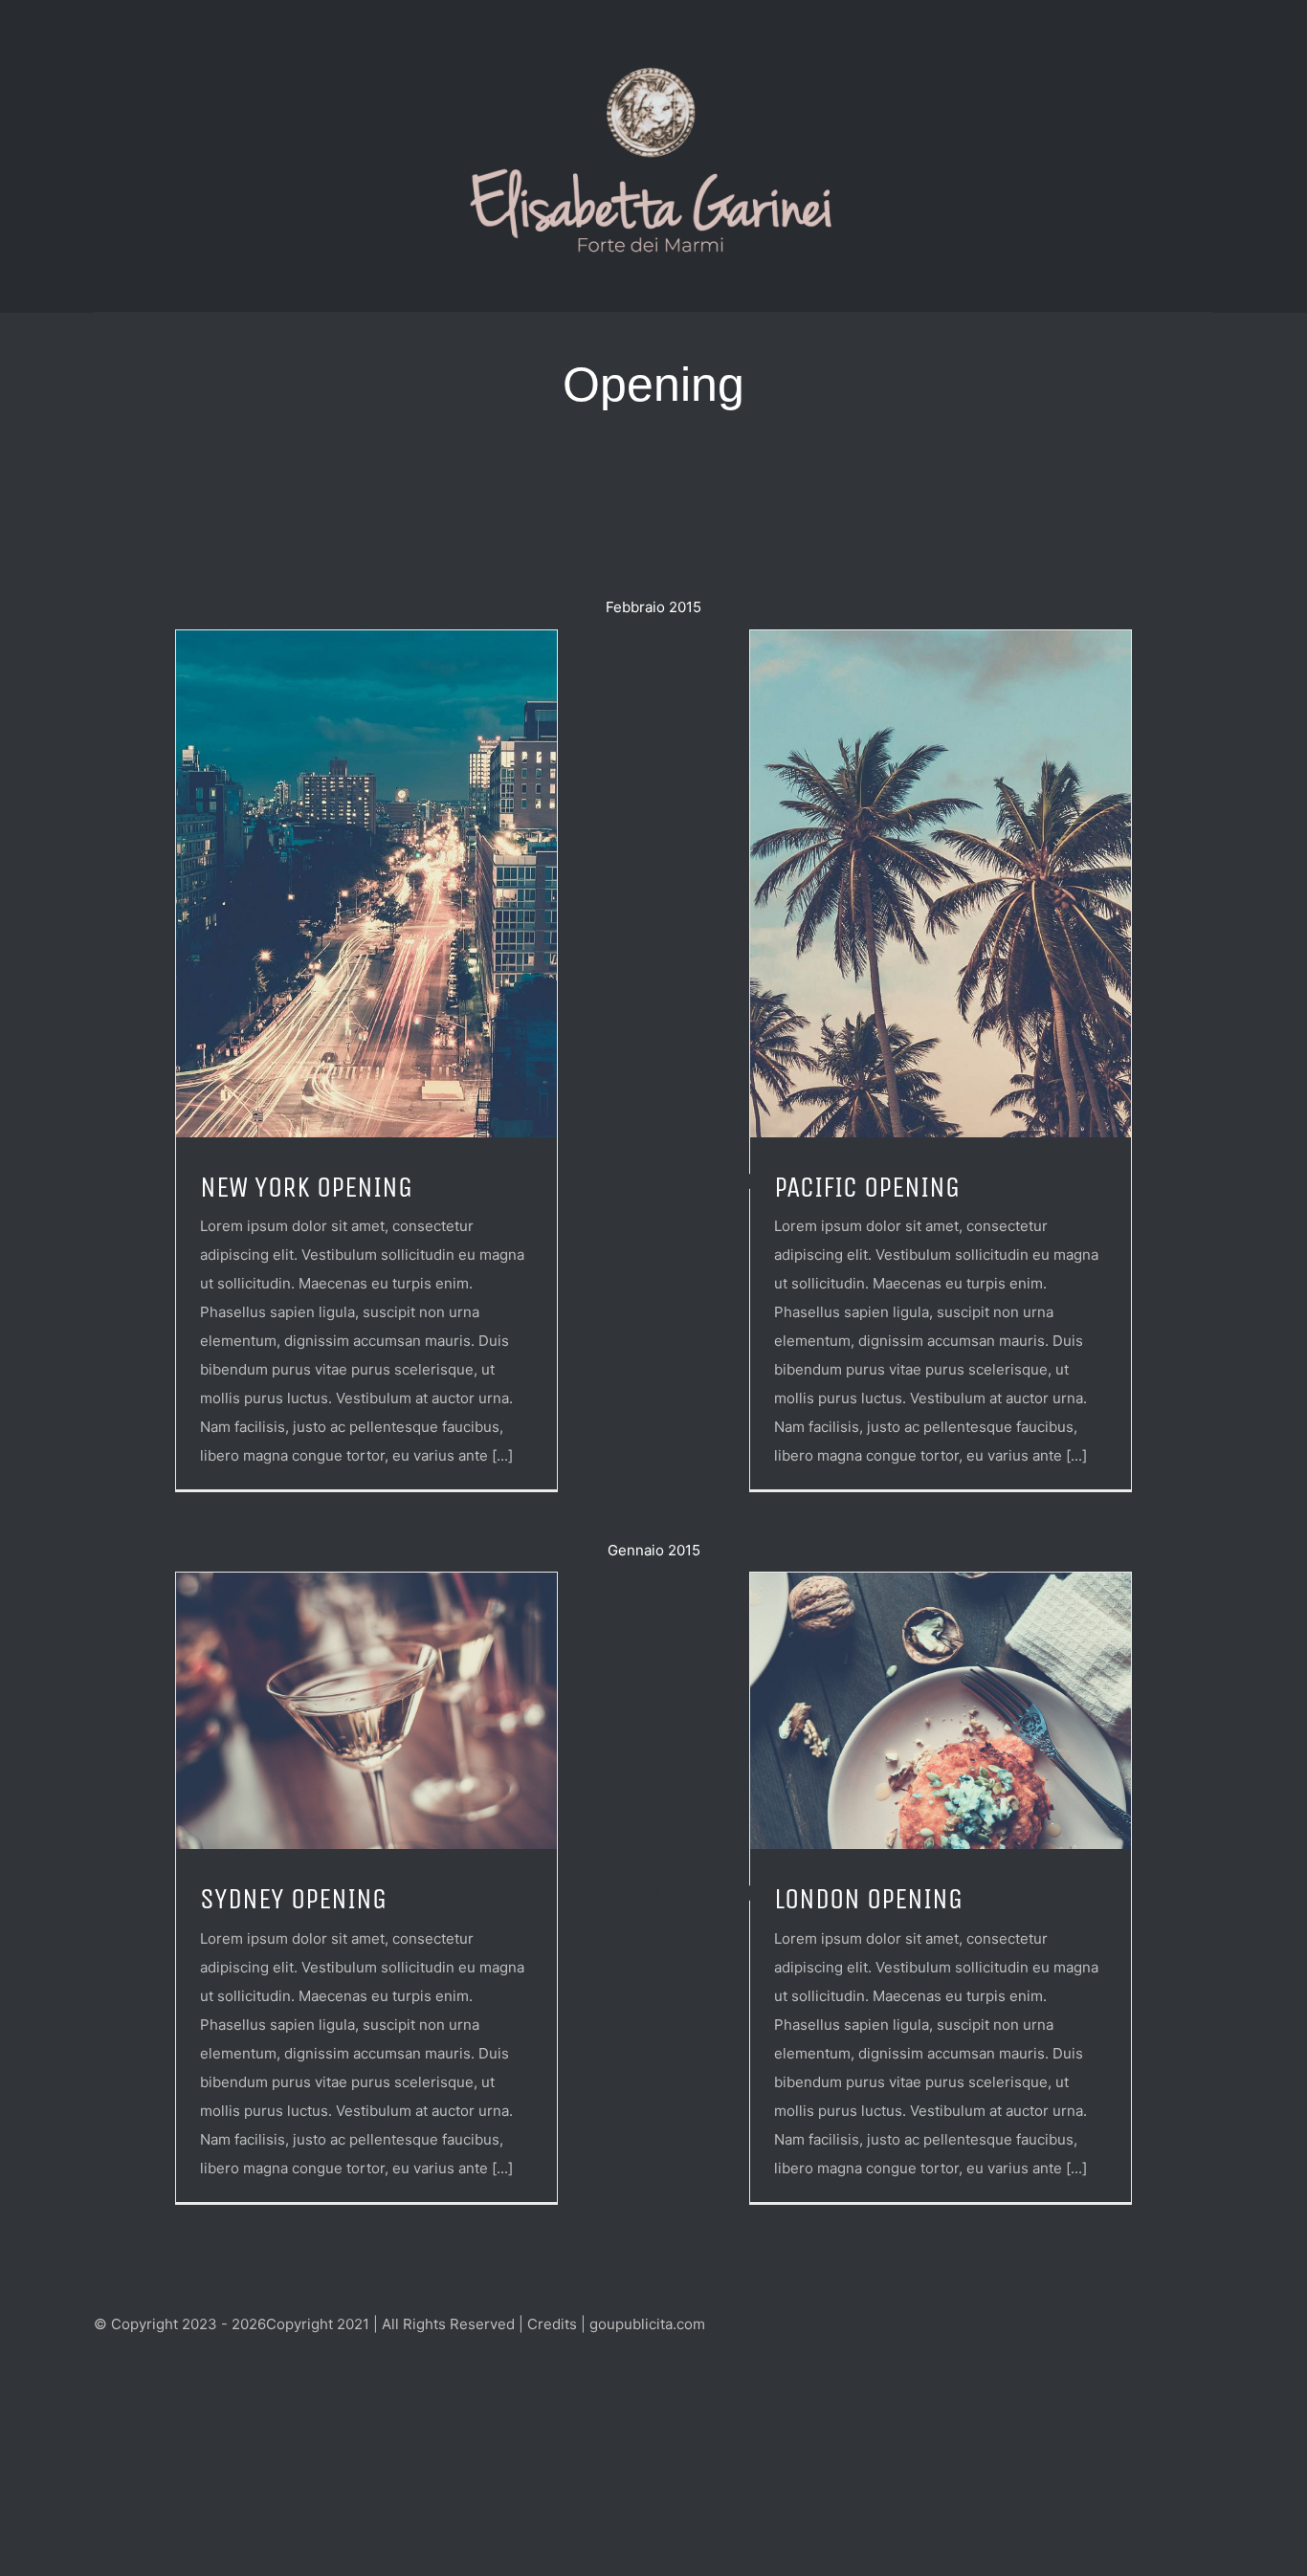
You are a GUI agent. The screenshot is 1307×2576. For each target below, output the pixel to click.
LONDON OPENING (868, 1899)
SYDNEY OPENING (293, 1899)
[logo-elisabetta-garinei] (653, 70)
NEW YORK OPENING (306, 1187)
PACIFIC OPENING (867, 1187)
